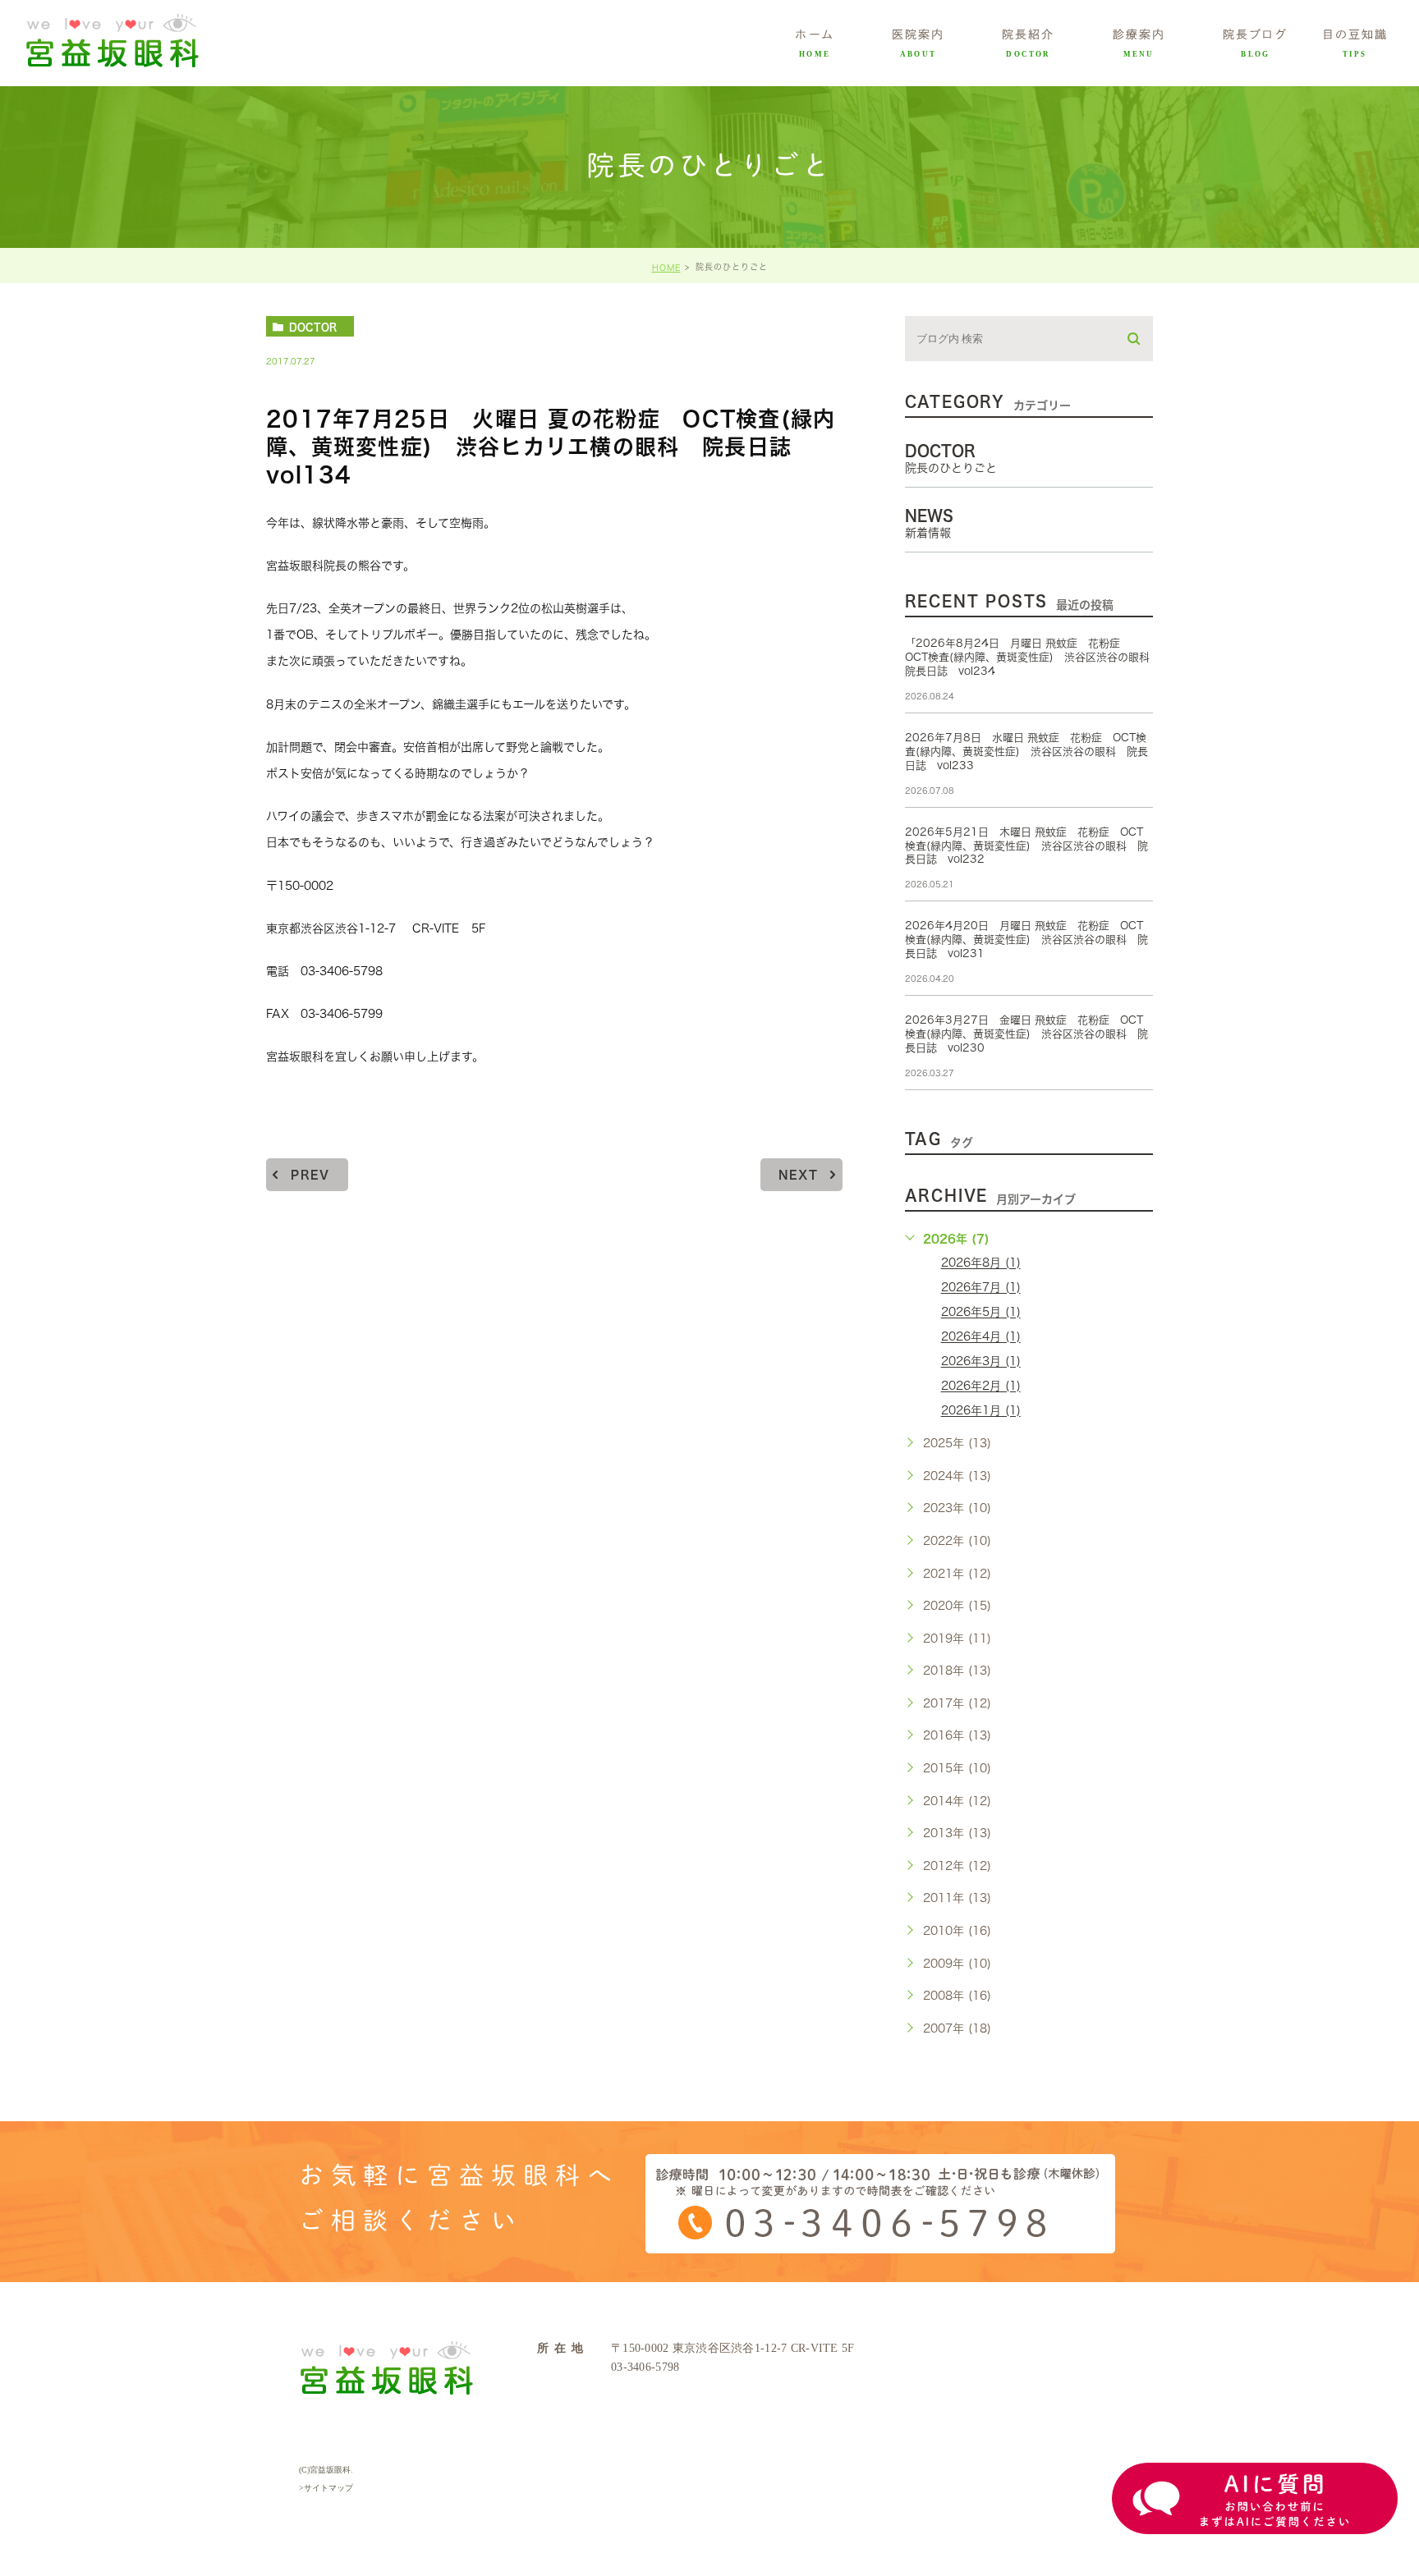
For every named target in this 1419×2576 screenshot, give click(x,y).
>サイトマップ (326, 2488)
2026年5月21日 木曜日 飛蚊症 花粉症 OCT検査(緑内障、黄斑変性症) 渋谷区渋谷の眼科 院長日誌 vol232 (1026, 846)
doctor (313, 327)
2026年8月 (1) (981, 1263)
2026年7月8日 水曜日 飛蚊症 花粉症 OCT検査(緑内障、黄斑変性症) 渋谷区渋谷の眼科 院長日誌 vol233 (1026, 752)
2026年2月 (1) (981, 1387)
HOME (666, 268)
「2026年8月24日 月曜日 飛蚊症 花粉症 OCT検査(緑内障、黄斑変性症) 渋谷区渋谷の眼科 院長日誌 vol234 (1033, 657)
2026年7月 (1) (981, 1288)
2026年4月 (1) (981, 1337)
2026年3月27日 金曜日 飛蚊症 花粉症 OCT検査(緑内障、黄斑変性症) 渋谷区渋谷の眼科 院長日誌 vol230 (1026, 1034)
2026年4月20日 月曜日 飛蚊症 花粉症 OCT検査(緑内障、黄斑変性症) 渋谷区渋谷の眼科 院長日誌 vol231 (1026, 940)
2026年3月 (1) (981, 1362)
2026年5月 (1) (981, 1313)
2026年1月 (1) (981, 1411)
